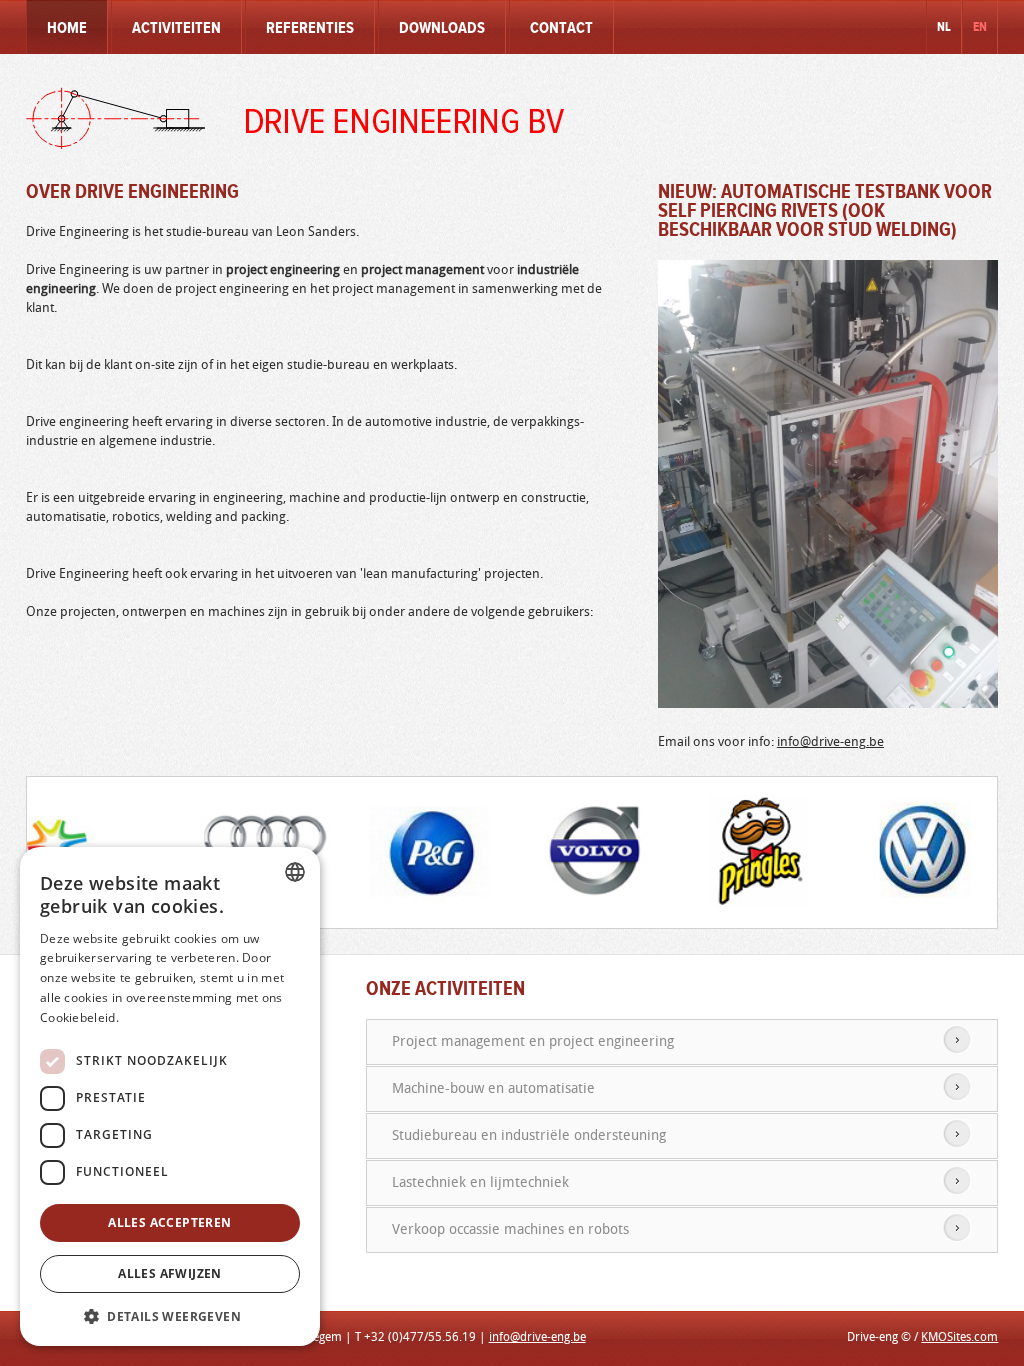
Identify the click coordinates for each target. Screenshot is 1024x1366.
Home (67, 28)
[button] (170, 1316)
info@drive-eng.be (830, 741)
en (980, 27)
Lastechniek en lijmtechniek (480, 1182)
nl (944, 27)
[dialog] (170, 1096)
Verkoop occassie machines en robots (510, 1229)
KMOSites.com (959, 1337)
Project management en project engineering (533, 1041)
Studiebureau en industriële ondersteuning (529, 1135)
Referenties (310, 28)
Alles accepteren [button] (169, 1222)
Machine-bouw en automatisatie (493, 1088)
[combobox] (295, 872)
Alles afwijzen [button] (170, 1273)
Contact (561, 28)
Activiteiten (176, 28)
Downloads (442, 28)
